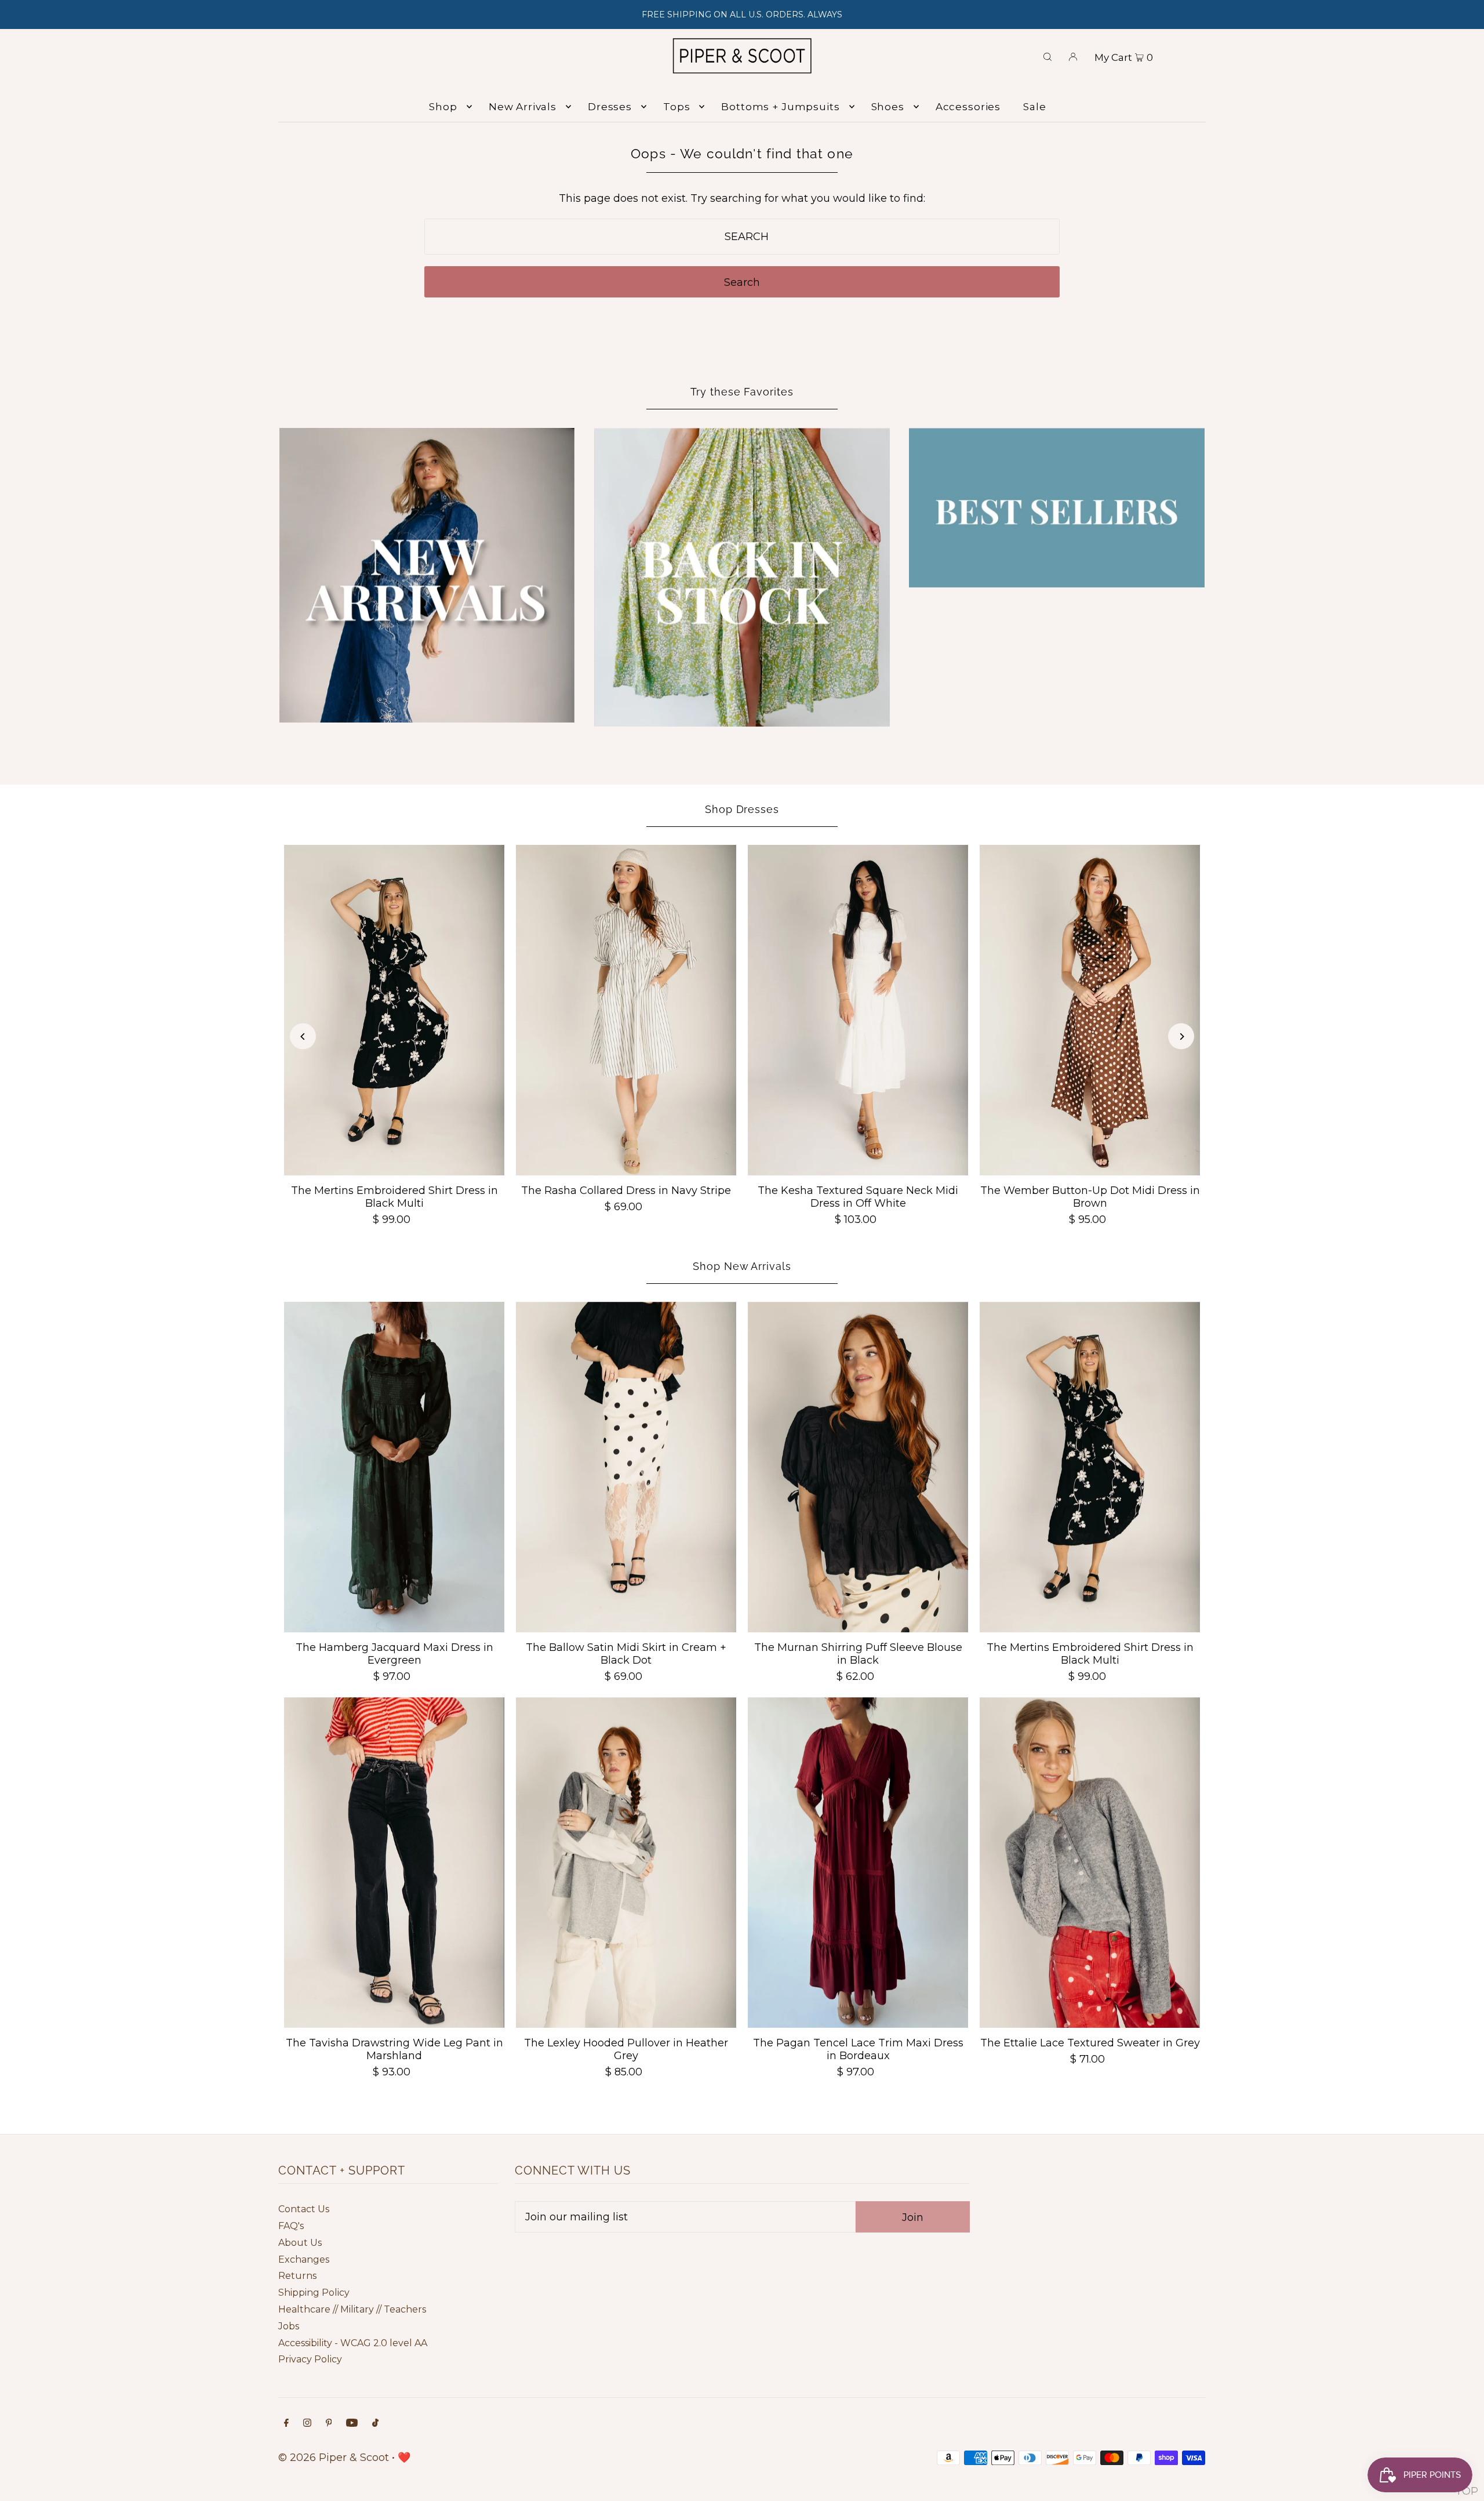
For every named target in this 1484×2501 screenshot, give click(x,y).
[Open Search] (1047, 56)
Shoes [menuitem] (888, 107)
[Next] (1181, 1037)
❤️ (404, 2458)
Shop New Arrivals (742, 1266)
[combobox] (742, 237)
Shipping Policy (314, 2293)
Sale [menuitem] (1034, 107)
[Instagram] (307, 2424)
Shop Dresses (742, 809)
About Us (300, 2243)
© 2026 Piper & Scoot (334, 2458)
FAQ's (291, 2226)
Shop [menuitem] (443, 107)
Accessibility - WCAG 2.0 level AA (353, 2343)
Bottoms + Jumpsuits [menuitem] (780, 107)
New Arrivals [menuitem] (523, 107)
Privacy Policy (310, 2359)
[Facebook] (286, 2424)
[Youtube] (352, 2424)
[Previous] (303, 1037)
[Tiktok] (375, 2424)
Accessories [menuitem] (968, 107)
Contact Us (304, 2209)
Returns (297, 2276)
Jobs (289, 2326)
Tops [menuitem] (676, 107)
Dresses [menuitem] (610, 107)
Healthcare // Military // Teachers (352, 2309)
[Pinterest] (329, 2424)
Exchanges (304, 2259)
